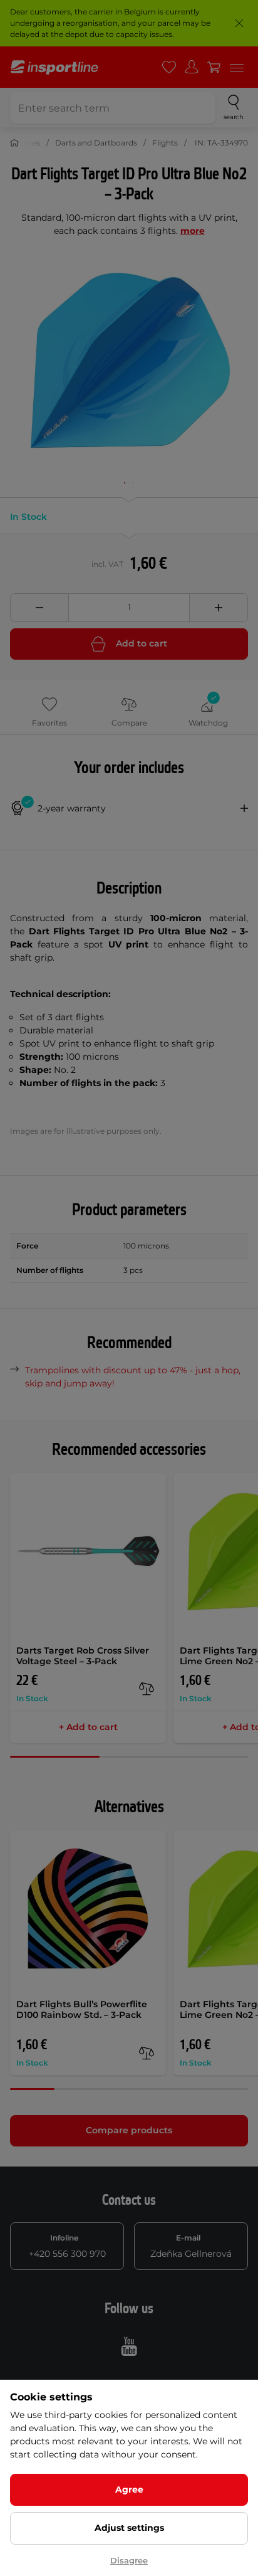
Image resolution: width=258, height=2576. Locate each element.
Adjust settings (129, 2528)
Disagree (129, 2560)
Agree (129, 2489)
